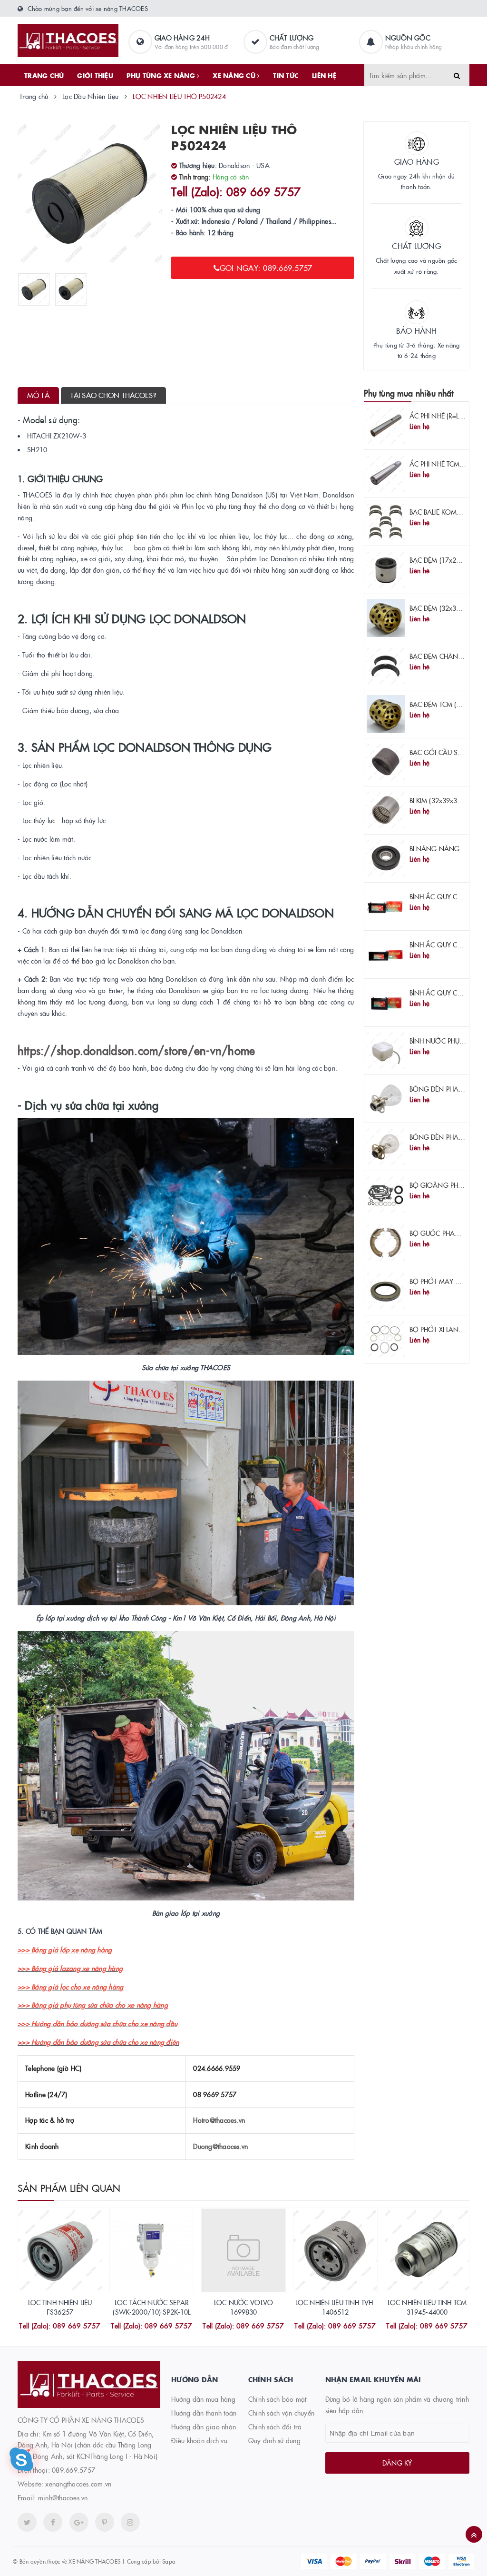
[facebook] (53, 2522)
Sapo (169, 2561)
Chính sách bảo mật (278, 2399)
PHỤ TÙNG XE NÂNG (162, 75)
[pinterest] (130, 2522)
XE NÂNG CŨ (235, 75)
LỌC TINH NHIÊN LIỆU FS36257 (60, 2307)
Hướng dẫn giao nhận (204, 2427)
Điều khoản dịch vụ (199, 2440)
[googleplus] (79, 2522)
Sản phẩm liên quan (69, 2188)
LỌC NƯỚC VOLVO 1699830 (243, 2307)
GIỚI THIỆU (95, 75)
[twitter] (27, 2522)
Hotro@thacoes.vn (219, 2120)
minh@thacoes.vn (63, 2497)
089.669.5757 (73, 2470)
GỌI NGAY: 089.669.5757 (266, 268)
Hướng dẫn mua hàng (203, 2399)
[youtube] (105, 2522)
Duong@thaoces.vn (220, 2146)
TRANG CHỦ (44, 75)
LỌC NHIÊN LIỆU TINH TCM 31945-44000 (427, 2307)
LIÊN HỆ (324, 75)
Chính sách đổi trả (275, 2427)
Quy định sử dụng (274, 2440)
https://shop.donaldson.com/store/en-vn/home (136, 1050)
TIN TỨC (286, 75)
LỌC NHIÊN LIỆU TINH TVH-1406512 (335, 2307)
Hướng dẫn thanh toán (204, 2413)
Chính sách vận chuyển (281, 2413)
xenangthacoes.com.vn (78, 2484)
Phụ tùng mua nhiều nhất (409, 393)
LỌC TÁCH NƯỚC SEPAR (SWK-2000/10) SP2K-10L (151, 2307)
